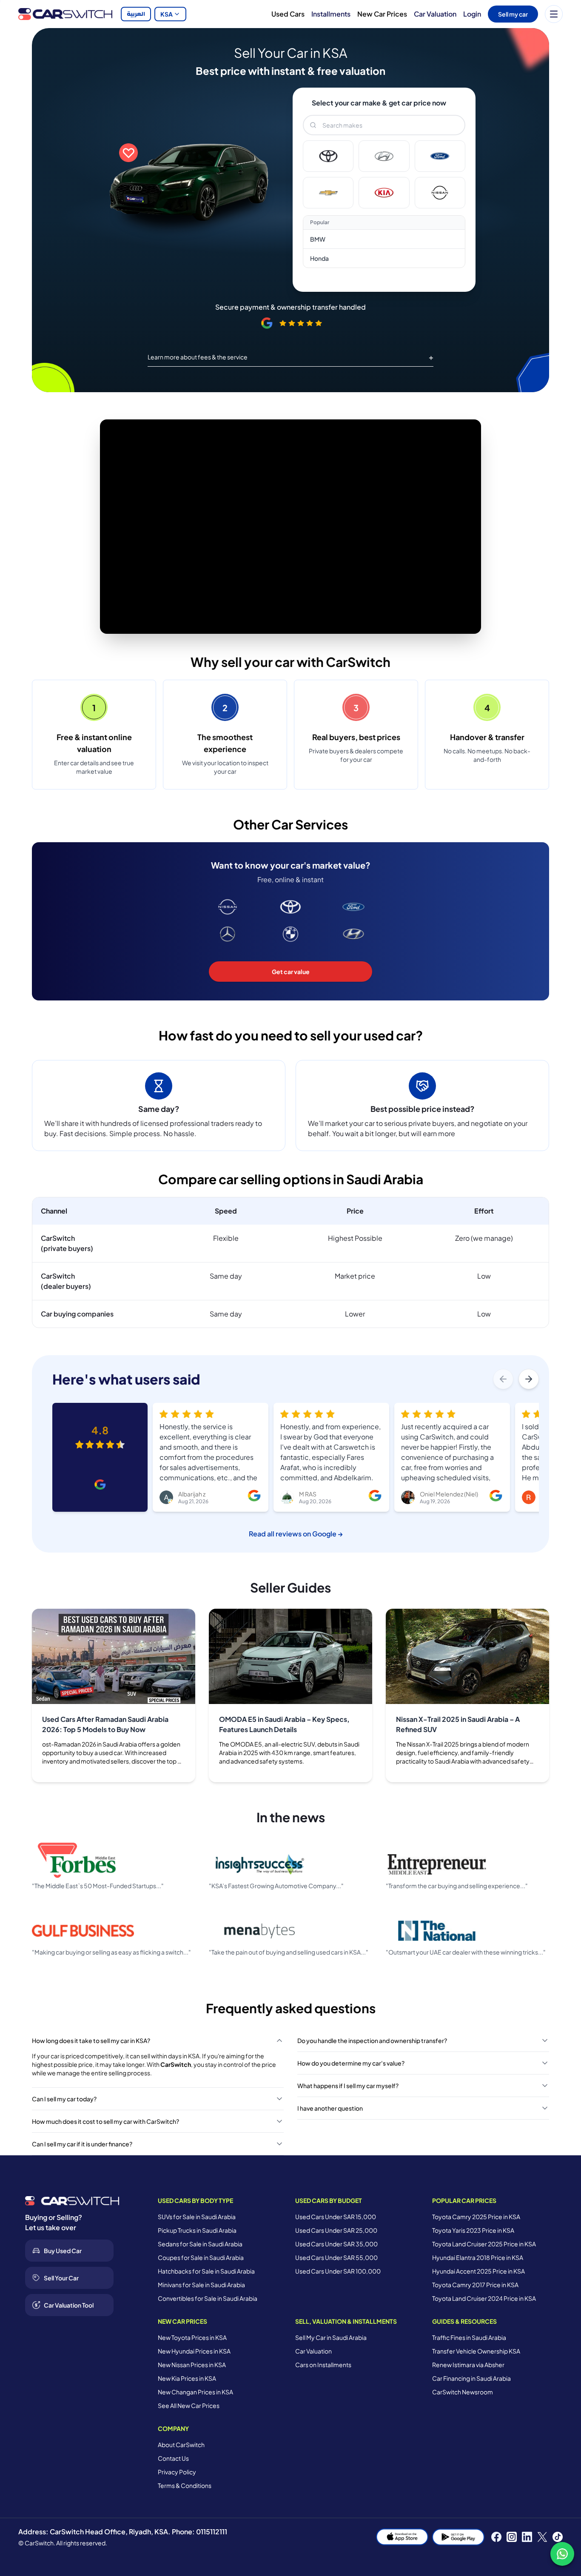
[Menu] (554, 14)
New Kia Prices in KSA (187, 2378)
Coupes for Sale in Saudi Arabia (201, 2257)
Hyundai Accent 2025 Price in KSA (478, 2271)
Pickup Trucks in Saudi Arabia (197, 2230)
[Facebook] (496, 2537)
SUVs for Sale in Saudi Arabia (197, 2217)
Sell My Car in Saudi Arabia (331, 2337)
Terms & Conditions (185, 2485)
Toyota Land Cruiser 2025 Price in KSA (484, 2244)
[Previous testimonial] (503, 1379)
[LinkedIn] (527, 2537)
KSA (167, 14)
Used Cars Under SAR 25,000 (336, 2230)
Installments (331, 14)
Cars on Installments (323, 2365)
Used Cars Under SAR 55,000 (336, 2257)
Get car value (291, 972)
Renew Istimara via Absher (468, 2365)
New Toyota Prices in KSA (192, 2337)
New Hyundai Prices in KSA (194, 2351)
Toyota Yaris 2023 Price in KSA (473, 2230)
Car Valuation (435, 14)
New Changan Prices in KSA (195, 2392)
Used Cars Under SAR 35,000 (336, 2244)
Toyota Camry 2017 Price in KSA (475, 2285)
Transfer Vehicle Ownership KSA (476, 2351)
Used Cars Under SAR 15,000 (336, 2217)
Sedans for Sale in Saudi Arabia (200, 2244)
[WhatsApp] (562, 2554)
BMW (318, 239)
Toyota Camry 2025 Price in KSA (476, 2217)
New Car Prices (382, 14)
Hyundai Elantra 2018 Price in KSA (478, 2257)
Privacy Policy (177, 2472)
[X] (542, 2537)
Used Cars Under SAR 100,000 (338, 2271)
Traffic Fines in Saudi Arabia (469, 2337)
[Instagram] (512, 2537)
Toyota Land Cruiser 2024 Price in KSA (484, 2298)
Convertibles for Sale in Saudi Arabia (208, 2298)
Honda (319, 258)
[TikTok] (558, 2537)
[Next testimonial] (529, 1379)
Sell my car (513, 14)
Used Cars (288, 14)
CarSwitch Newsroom (463, 2392)
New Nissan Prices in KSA (192, 2365)
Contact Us (173, 2458)
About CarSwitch (181, 2445)
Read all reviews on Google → (296, 1534)
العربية (136, 14)
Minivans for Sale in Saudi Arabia (201, 2285)
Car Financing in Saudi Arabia (471, 2378)
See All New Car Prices (189, 2405)
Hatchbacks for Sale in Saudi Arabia (206, 2271)
